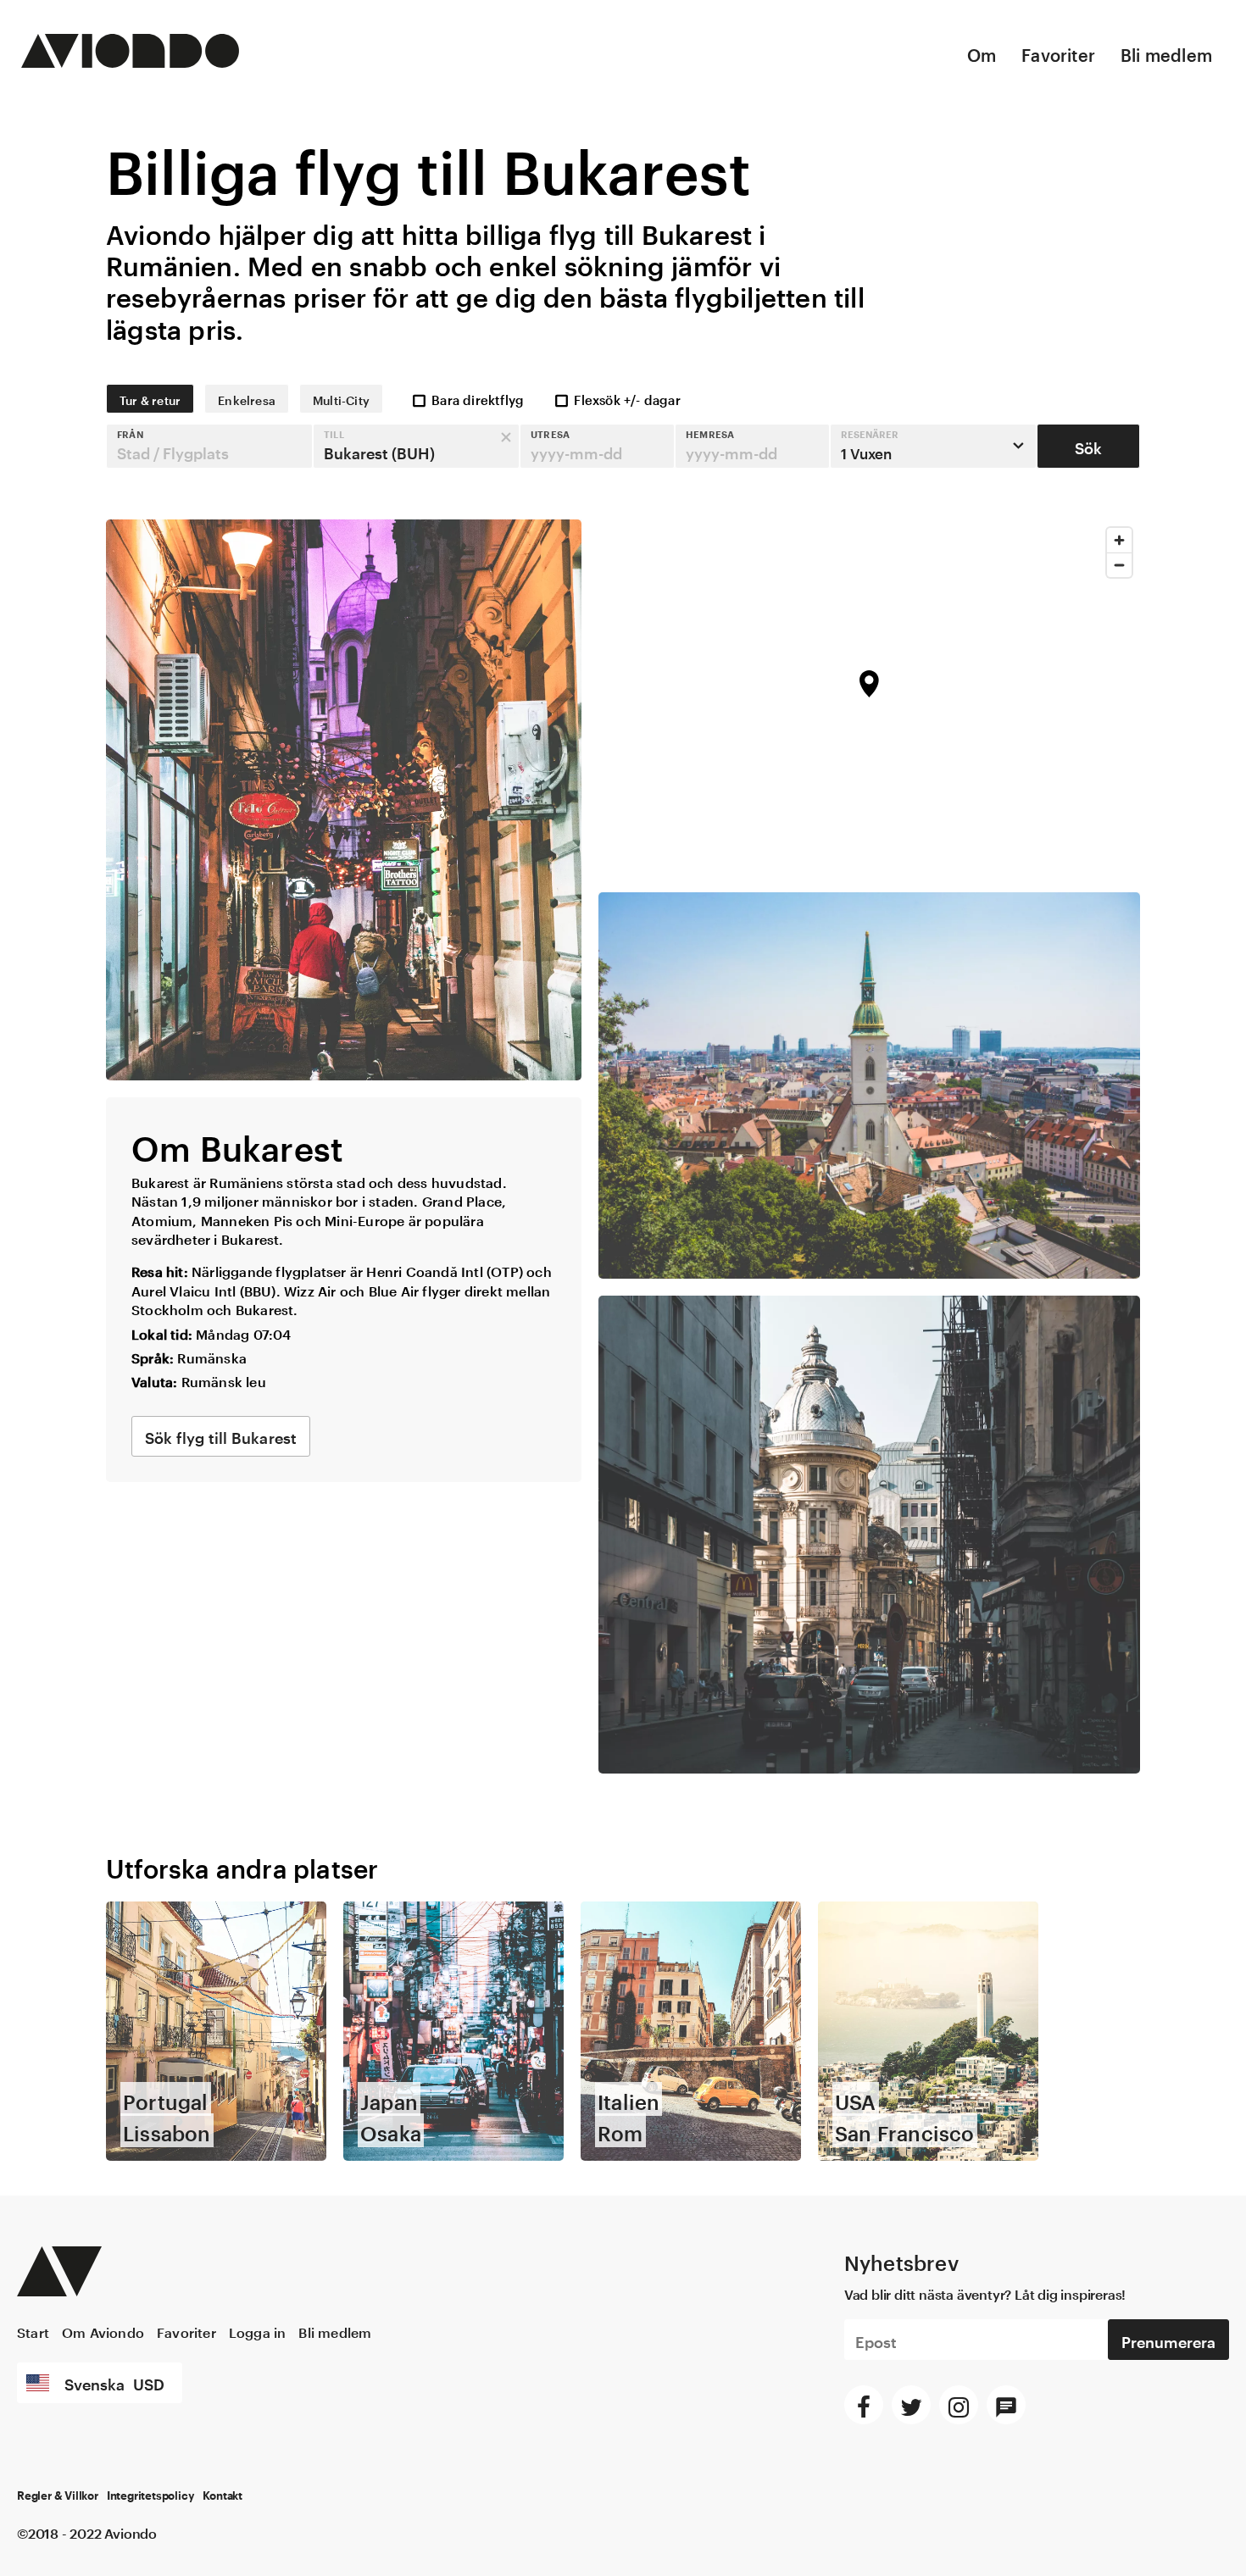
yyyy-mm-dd (576, 451)
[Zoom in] (1119, 540)
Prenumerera (1168, 2340)
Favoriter (1058, 53)
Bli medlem (1166, 53)
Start (33, 2331)
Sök (1088, 446)
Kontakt (222, 2496)
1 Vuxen (870, 445)
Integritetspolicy (151, 2496)
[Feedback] (1006, 2405)
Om (982, 53)
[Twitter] (911, 2405)
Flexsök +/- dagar (627, 398)
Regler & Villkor (58, 2496)
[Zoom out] (1119, 565)
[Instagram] (959, 2405)
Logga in (258, 2331)
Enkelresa (247, 399)
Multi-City (341, 399)
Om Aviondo (103, 2331)
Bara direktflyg (478, 398)
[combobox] (209, 446)
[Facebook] (864, 2405)
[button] (209, 446)
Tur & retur (150, 399)
